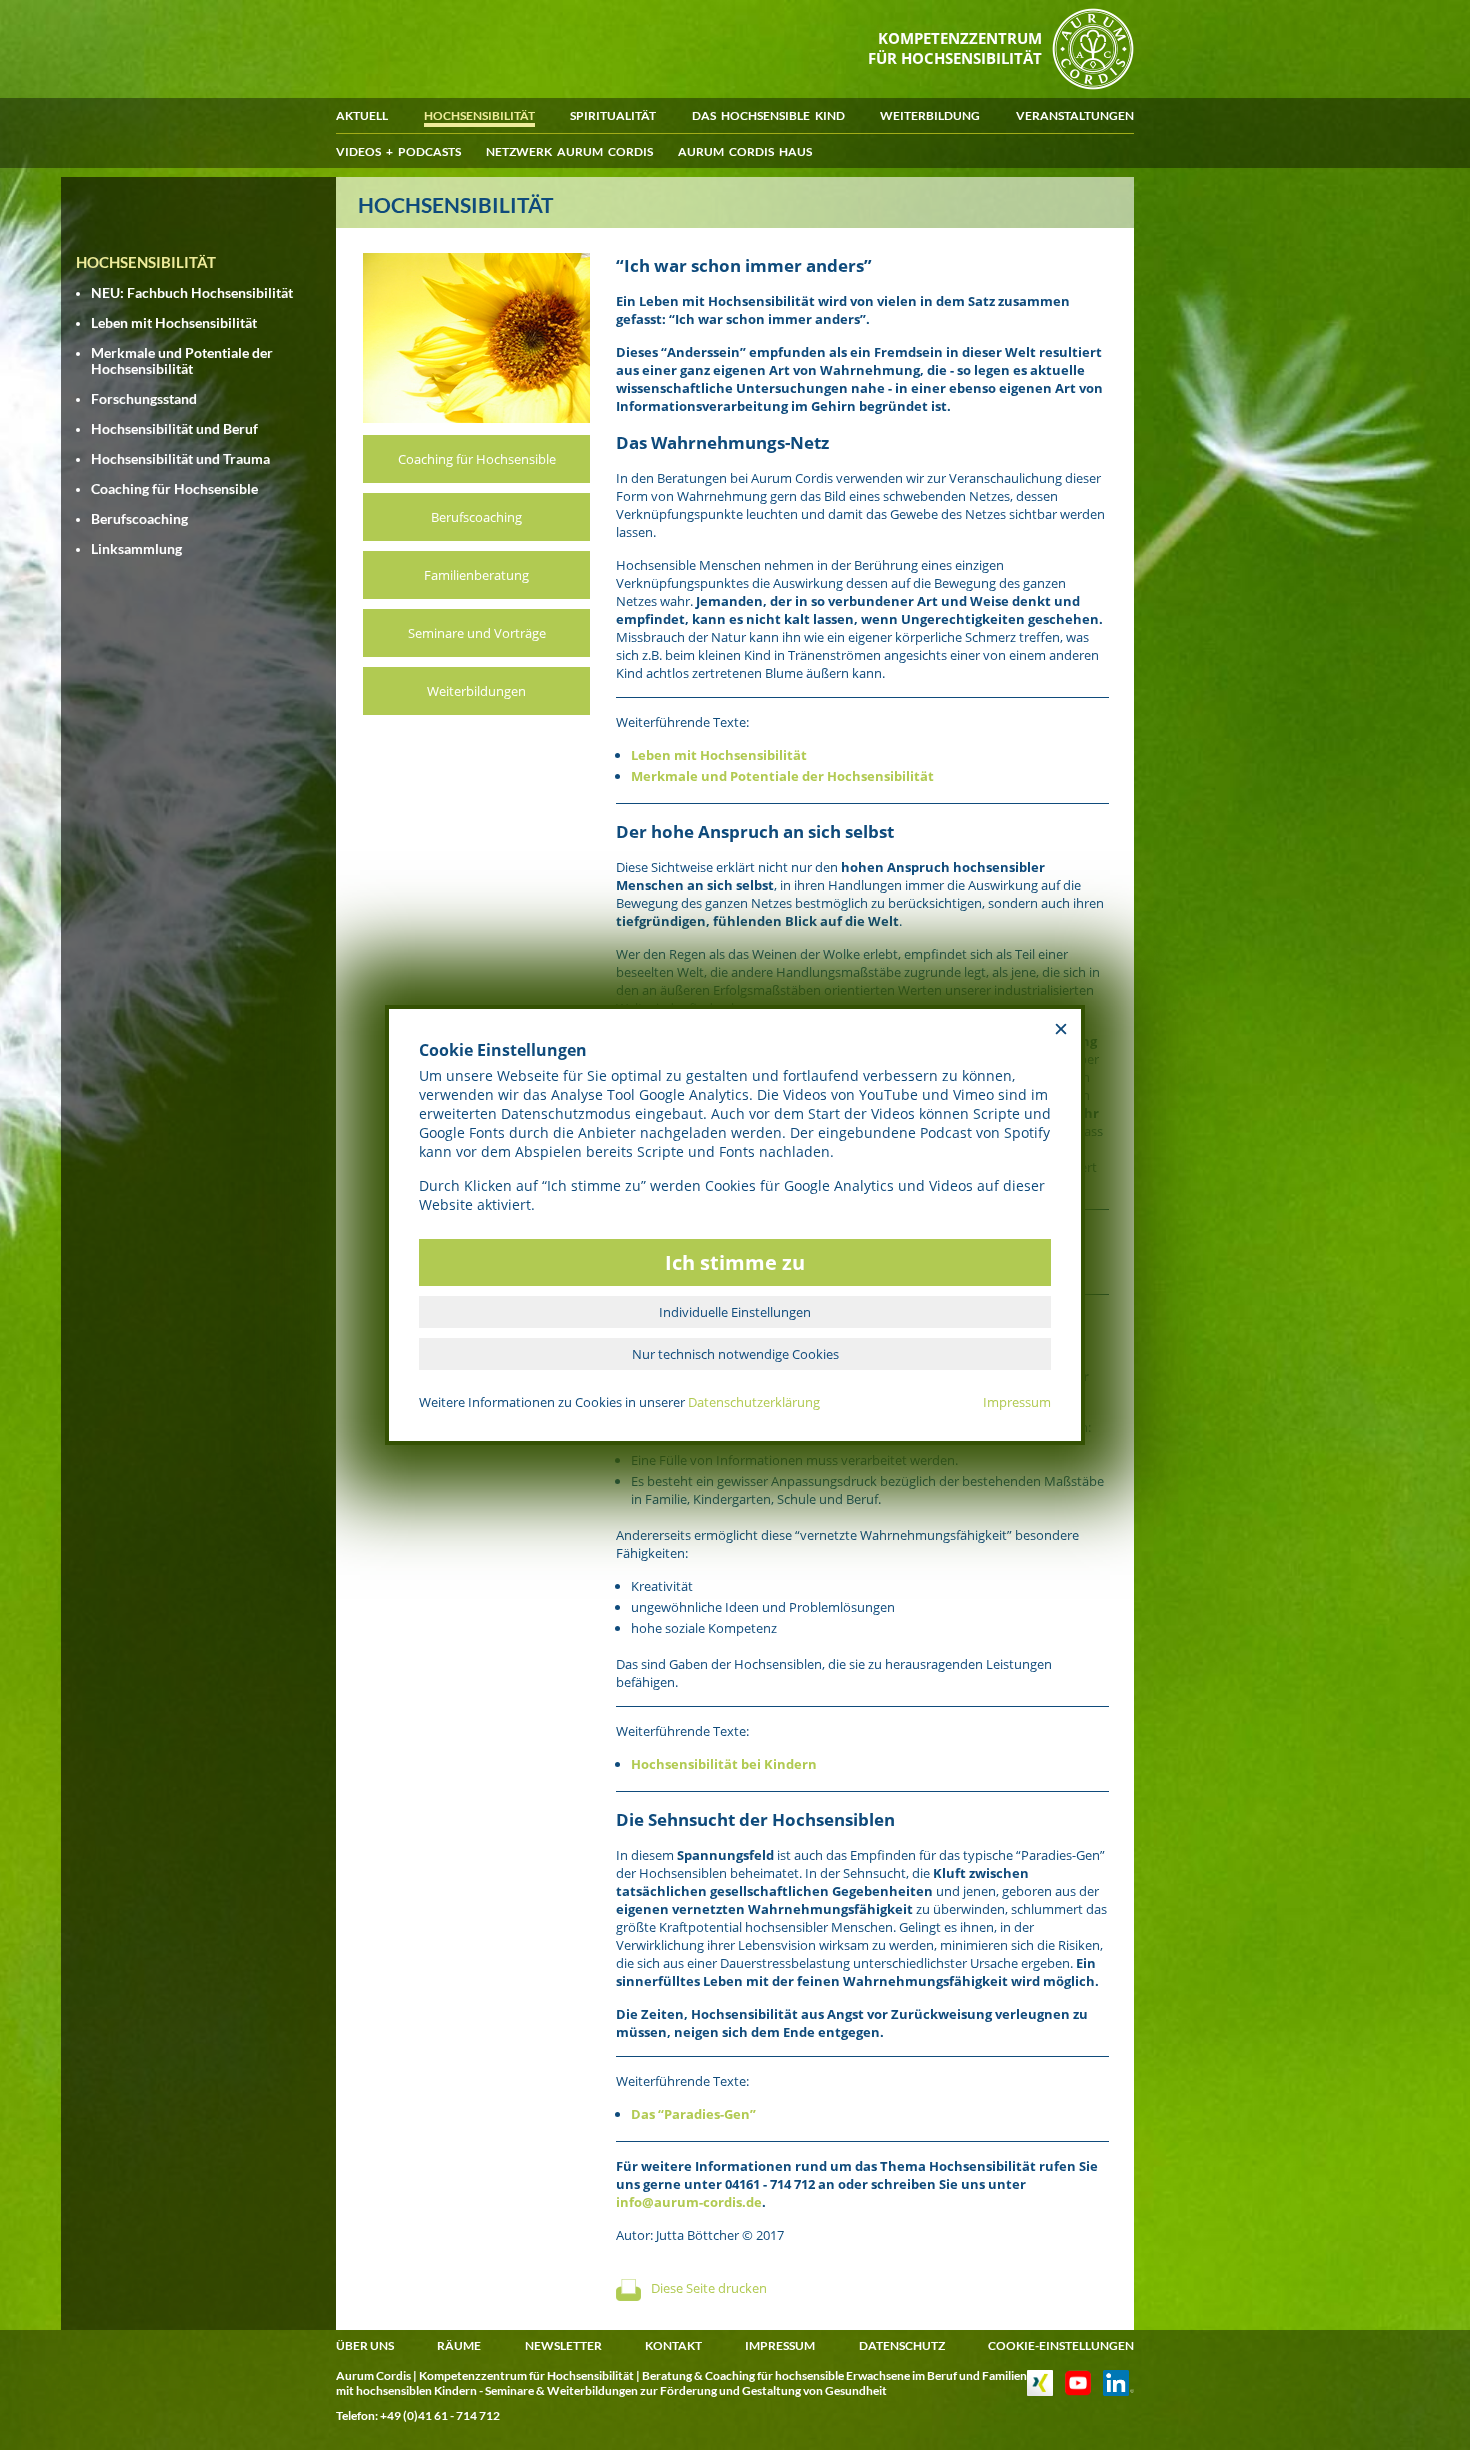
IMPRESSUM (780, 2345)
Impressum (1017, 1402)
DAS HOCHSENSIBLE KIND (768, 115)
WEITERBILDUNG (930, 115)
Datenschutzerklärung (754, 1402)
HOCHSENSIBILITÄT (479, 115)
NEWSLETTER (563, 2345)
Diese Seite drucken (709, 2288)
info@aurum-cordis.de (689, 2202)
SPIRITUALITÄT (613, 115)
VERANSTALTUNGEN (1075, 115)
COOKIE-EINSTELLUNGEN (1061, 2345)
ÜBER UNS (365, 2345)
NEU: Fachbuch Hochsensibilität (192, 293)
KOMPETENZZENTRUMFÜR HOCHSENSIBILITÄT (955, 48)
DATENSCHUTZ (902, 2345)
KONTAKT (673, 2345)
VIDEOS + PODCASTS (398, 151)
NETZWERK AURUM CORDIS (569, 151)
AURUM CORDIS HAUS (745, 151)
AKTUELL (362, 115)
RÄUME (459, 2345)
